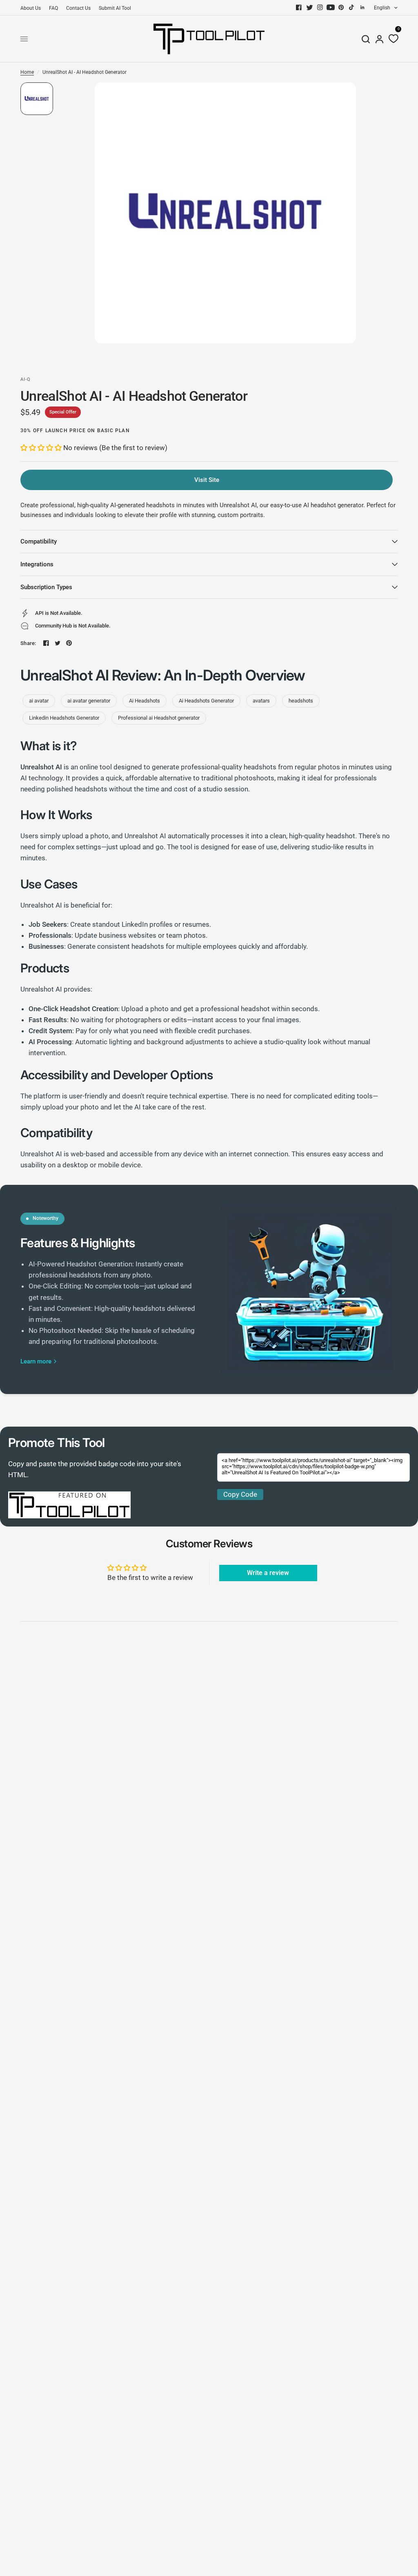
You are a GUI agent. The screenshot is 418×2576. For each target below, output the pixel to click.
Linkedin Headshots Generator (64, 718)
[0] (392, 39)
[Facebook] (299, 7)
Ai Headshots (145, 701)
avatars (261, 701)
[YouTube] (331, 7)
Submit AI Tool (115, 8)
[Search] (366, 39)
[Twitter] (309, 7)
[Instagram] (320, 7)
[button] (42, 448)
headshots (301, 701)
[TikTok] (352, 7)
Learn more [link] (36, 1362)
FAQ (53, 8)
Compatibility (39, 541)
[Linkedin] (362, 7)
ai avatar (39, 701)
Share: (28, 643)
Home (27, 72)
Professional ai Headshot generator (159, 718)
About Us (31, 8)
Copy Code (240, 1494)
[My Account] (379, 39)
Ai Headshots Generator (206, 701)
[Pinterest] (341, 7)
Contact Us (78, 8)
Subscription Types (46, 587)
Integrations (37, 564)
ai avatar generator (89, 701)
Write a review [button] (268, 1573)
